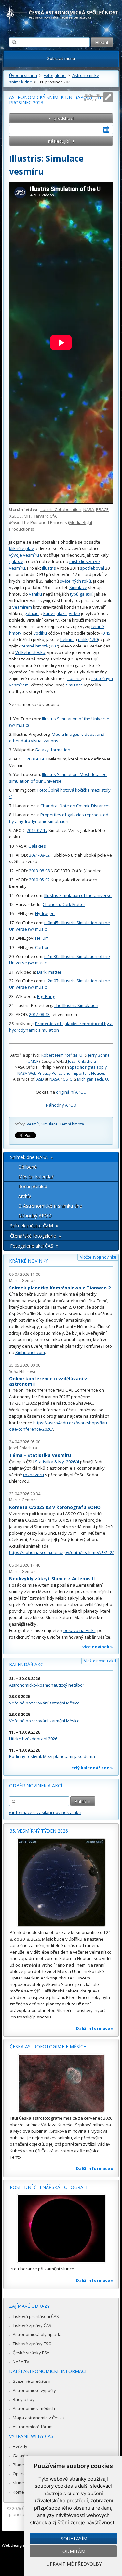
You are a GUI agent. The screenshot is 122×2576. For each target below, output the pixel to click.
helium (67, 639)
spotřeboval (92, 568)
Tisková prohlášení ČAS (36, 2316)
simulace (74, 685)
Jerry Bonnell (100, 1055)
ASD (40, 1079)
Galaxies (37, 846)
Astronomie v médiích (34, 2408)
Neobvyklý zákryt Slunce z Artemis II (52, 1579)
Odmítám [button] (74, 2551)
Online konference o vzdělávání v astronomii (48, 1381)
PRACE (102, 509)
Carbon (42, 947)
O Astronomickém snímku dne (50, 1206)
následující (59, 141)
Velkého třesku (30, 652)
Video (74, 613)
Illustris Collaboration (61, 509)
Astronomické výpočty (34, 2390)
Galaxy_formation (53, 750)
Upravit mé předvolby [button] (74, 2564)
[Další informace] (61, 1882)
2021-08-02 (39, 855)
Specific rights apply (88, 1067)
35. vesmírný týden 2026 (39, 1831)
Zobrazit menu (61, 59)
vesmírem (22, 607)
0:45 (106, 633)
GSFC (68, 1079)
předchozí (64, 118)
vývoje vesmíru (24, 555)
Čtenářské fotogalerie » (35, 1236)
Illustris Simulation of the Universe (78, 895)
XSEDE (15, 516)
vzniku (35, 594)
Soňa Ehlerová (22, 1371)
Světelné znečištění (32, 2381)
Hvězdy (20, 2446)
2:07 (54, 646)
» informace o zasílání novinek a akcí (45, 1812)
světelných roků (75, 581)
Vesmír (33, 1124)
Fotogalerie (55, 75)
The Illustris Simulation (76, 1005)
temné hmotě (35, 646)
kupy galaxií (55, 613)
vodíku (40, 633)
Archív (25, 1196)
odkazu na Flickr (79, 1630)
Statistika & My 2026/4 (57, 1462)
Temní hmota (72, 1124)
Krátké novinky (28, 1261)
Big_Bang (46, 996)
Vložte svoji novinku (98, 1257)
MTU (78, 1055)
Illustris (49, 568)
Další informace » (95, 2028)
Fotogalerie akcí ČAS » (34, 1246)
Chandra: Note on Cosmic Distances (75, 806)
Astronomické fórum (33, 2427)
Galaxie (20, 2456)
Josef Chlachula (82, 1061)
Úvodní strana (23, 75)
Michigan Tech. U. (93, 1079)
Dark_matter (49, 972)
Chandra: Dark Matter (64, 904)
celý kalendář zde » (92, 1768)
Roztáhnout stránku (94, 97)
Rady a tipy (24, 2399)
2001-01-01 (37, 759)
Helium (42, 938)
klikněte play (21, 548)
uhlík (83, 639)
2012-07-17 (37, 830)
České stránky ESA (31, 2353)
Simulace (78, 587)
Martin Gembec (23, 1281)
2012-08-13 (39, 1014)
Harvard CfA (45, 516)
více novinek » (98, 1647)
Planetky (21, 2465)
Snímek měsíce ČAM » (34, 1226)
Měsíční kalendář (36, 1177)
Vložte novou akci (100, 1661)
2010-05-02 (39, 880)
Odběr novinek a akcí (36, 1785)
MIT (27, 516)
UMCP (33, 1061)
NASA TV (21, 2362)
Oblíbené (27, 1167)
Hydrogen (45, 913)
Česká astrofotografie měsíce (48, 2047)
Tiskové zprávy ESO (32, 2344)
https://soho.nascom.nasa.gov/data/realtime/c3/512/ (61, 1552)
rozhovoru (34, 1475)
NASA (89, 509)
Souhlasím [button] (74, 2538)
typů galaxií (81, 594)
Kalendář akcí (27, 1664)
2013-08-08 (39, 871)
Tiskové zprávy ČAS (32, 2325)
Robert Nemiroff (56, 1055)
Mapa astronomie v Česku (39, 2418)
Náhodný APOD (61, 1105)
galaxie (16, 561)
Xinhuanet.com (30, 1352)
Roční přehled (33, 1186)
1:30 (94, 639)
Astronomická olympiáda (37, 2334)
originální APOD (71, 1092)
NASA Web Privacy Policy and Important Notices (61, 1073)
